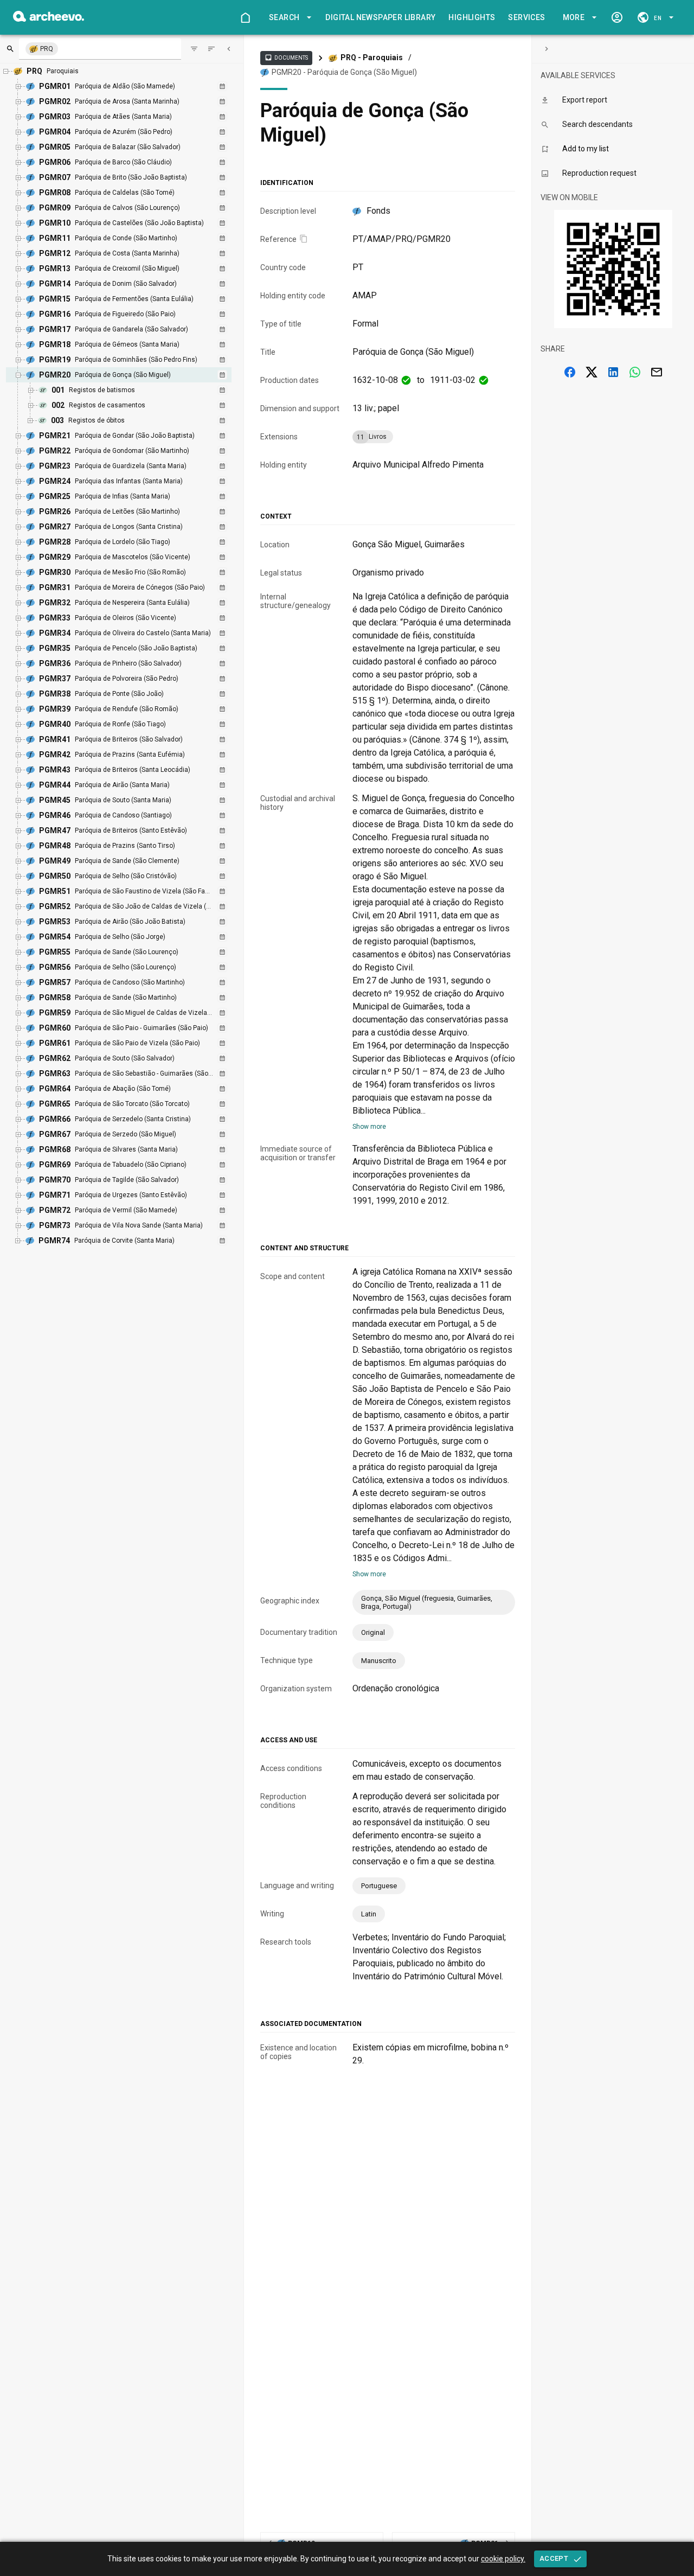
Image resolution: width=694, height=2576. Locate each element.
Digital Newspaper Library (380, 17)
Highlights (472, 17)
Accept (554, 2558)
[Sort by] (194, 49)
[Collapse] (229, 49)
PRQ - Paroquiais (372, 57)
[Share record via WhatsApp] (635, 372)
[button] (288, 18)
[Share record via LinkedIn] (613, 372)
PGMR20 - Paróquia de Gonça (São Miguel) (344, 72)
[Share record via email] (657, 372)
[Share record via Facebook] (570, 372)
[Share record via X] (592, 372)
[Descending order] (211, 49)
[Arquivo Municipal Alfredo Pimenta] (49, 19)
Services (526, 17)
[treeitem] (130, 398)
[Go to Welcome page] (245, 17)
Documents (286, 57)
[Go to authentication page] (617, 17)
